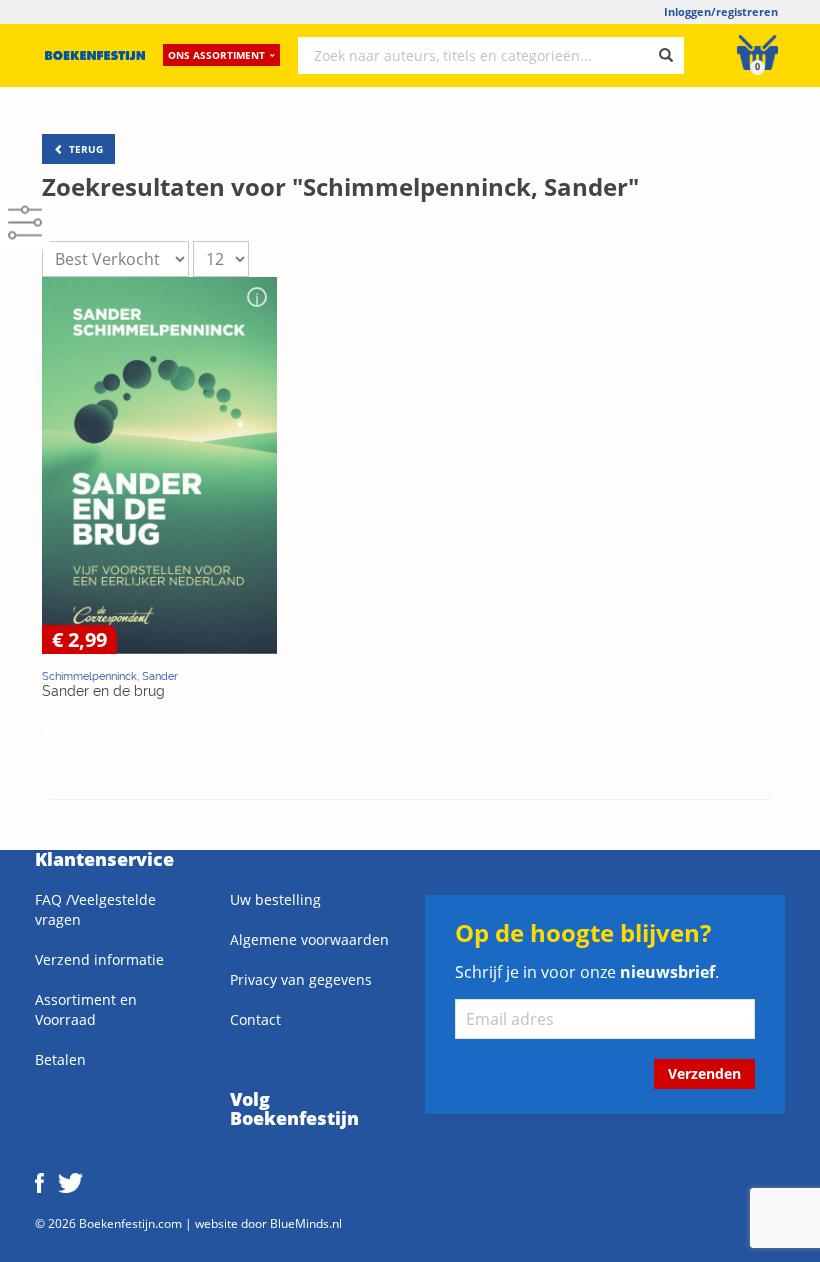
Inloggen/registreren (721, 11)
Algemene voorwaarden (309, 939)
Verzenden (704, 1073)
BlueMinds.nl (306, 1223)
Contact (255, 1019)
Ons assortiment (216, 55)
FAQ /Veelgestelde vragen (95, 909)
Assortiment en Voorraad (86, 1009)
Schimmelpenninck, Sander (110, 676)
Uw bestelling (275, 899)
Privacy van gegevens (301, 979)
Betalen (60, 1059)
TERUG (84, 149)
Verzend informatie (99, 959)
